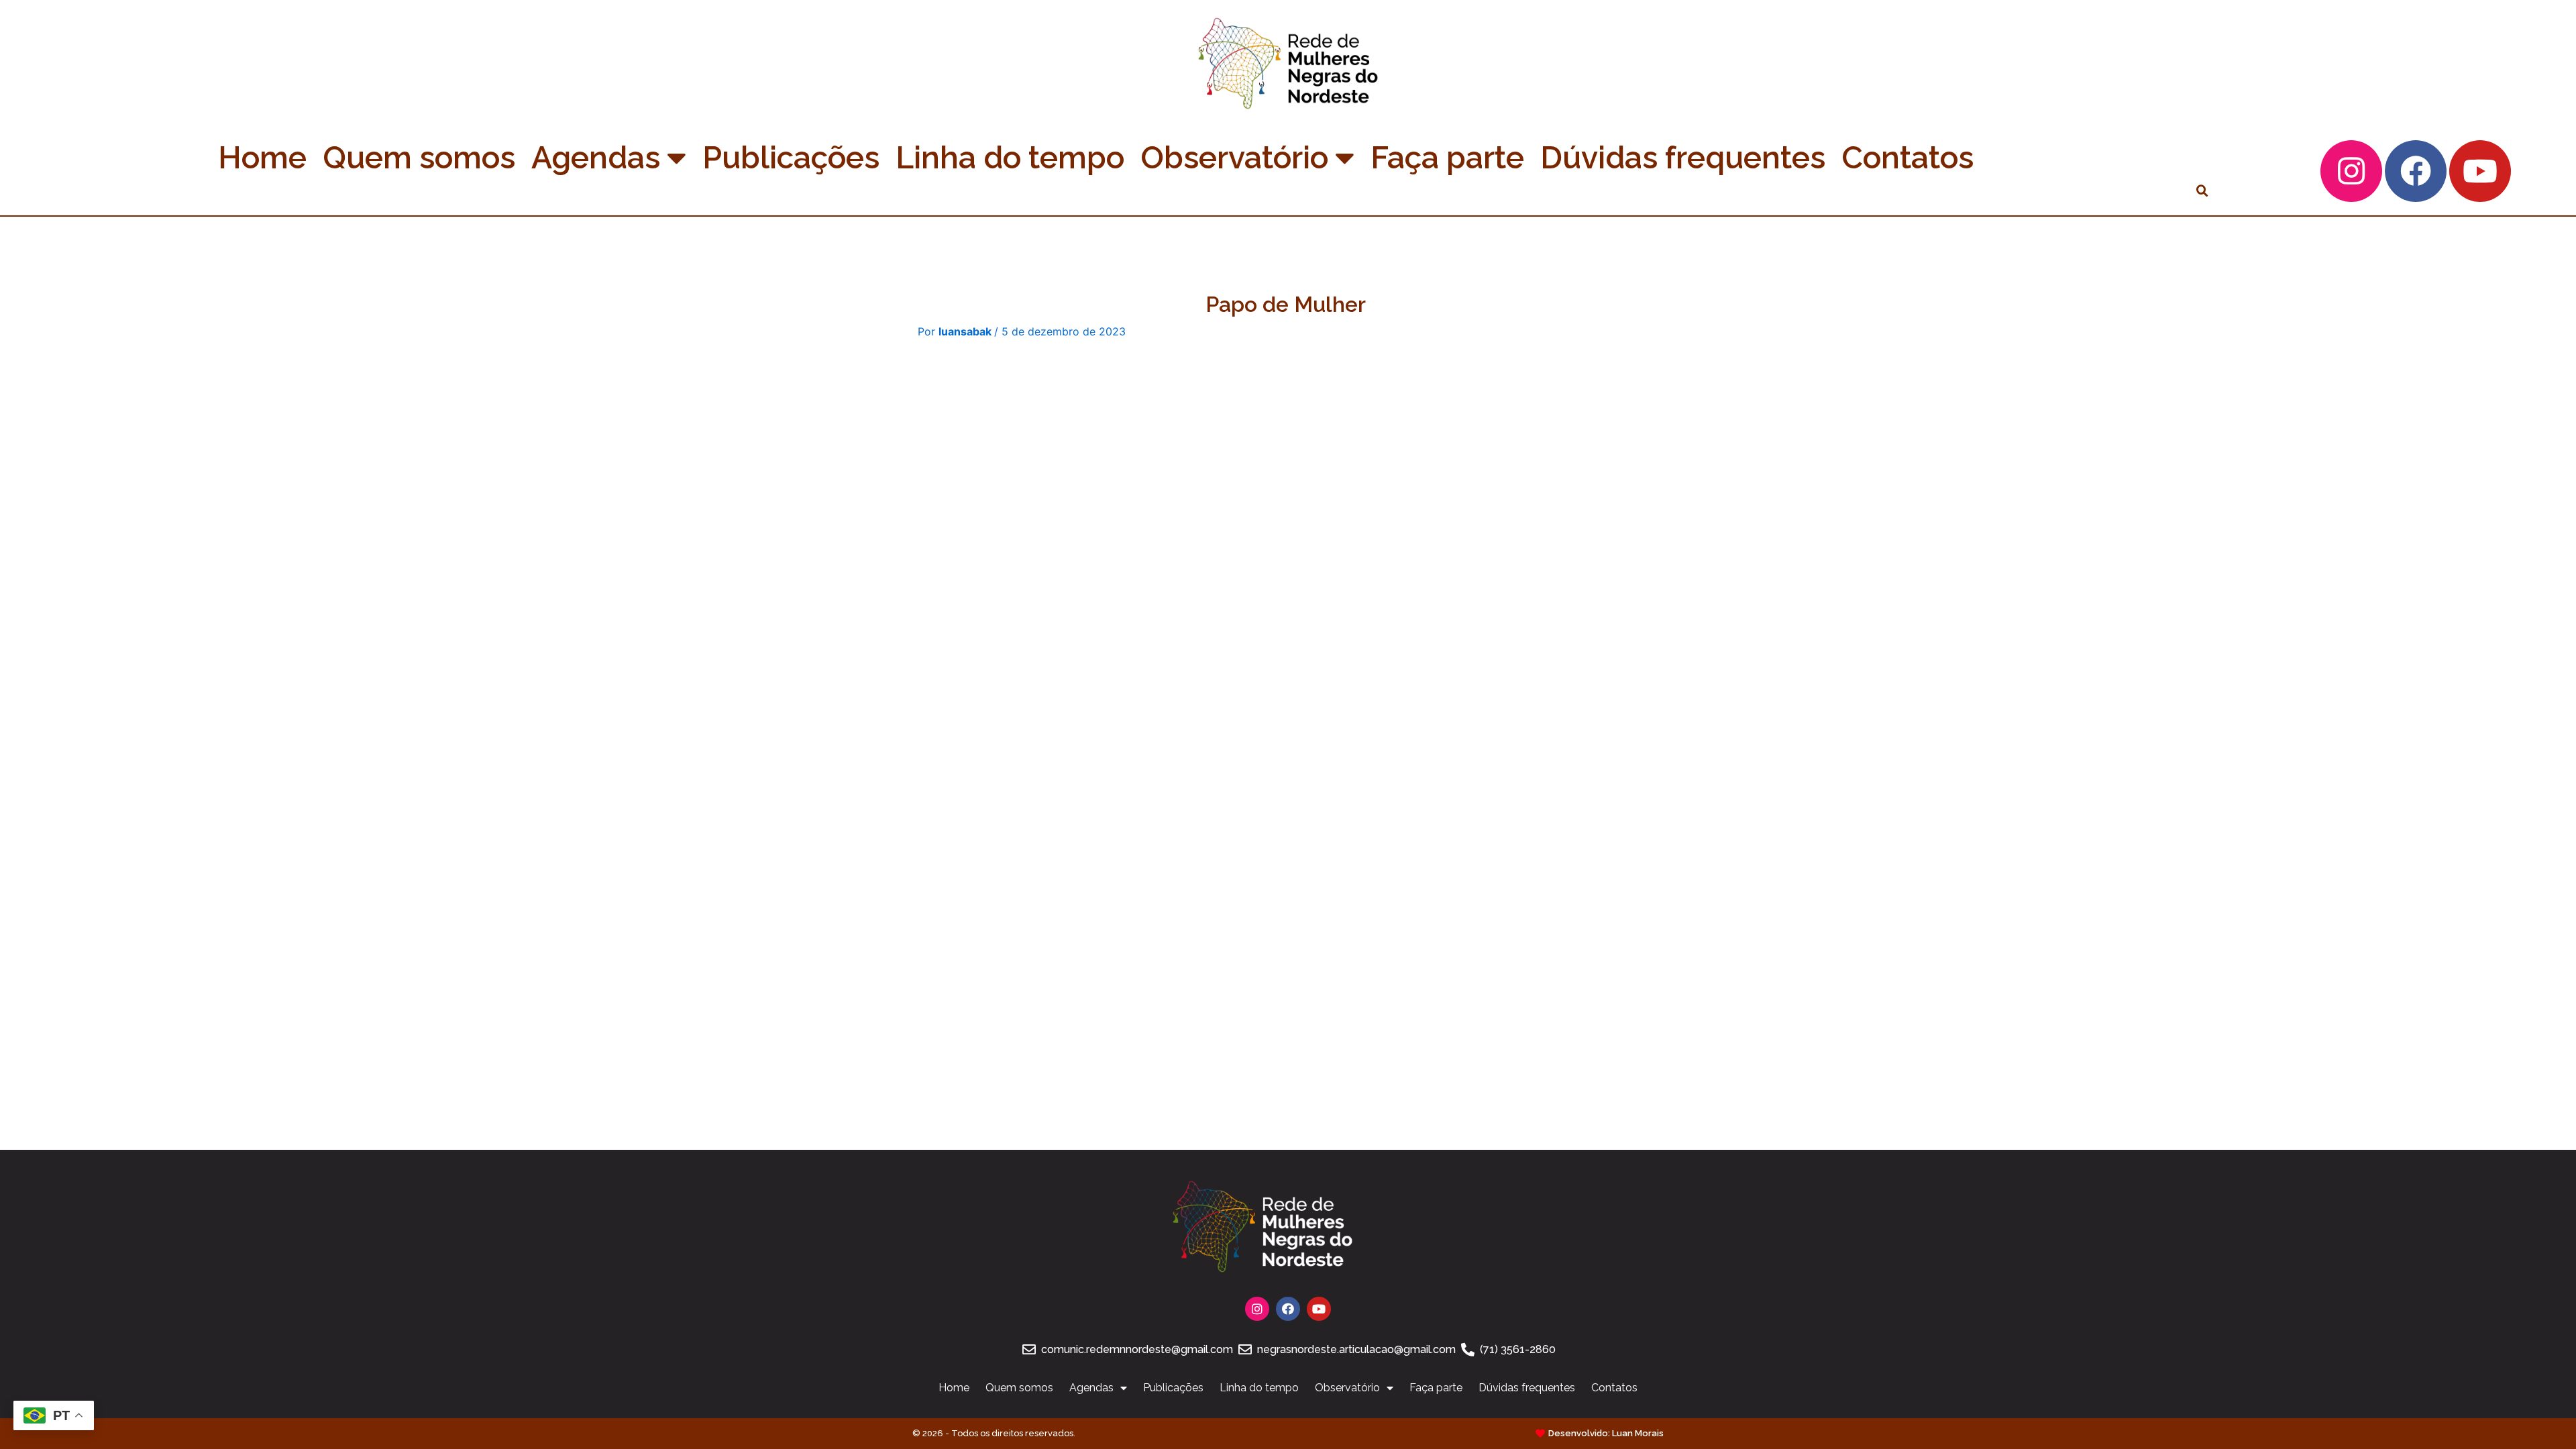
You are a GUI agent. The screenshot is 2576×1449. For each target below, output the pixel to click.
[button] (2202, 191)
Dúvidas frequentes (1683, 158)
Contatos (1908, 158)
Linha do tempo (1010, 158)
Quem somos (419, 158)
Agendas (596, 158)
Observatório (1234, 158)
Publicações (791, 158)
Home (262, 158)
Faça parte (1447, 158)
